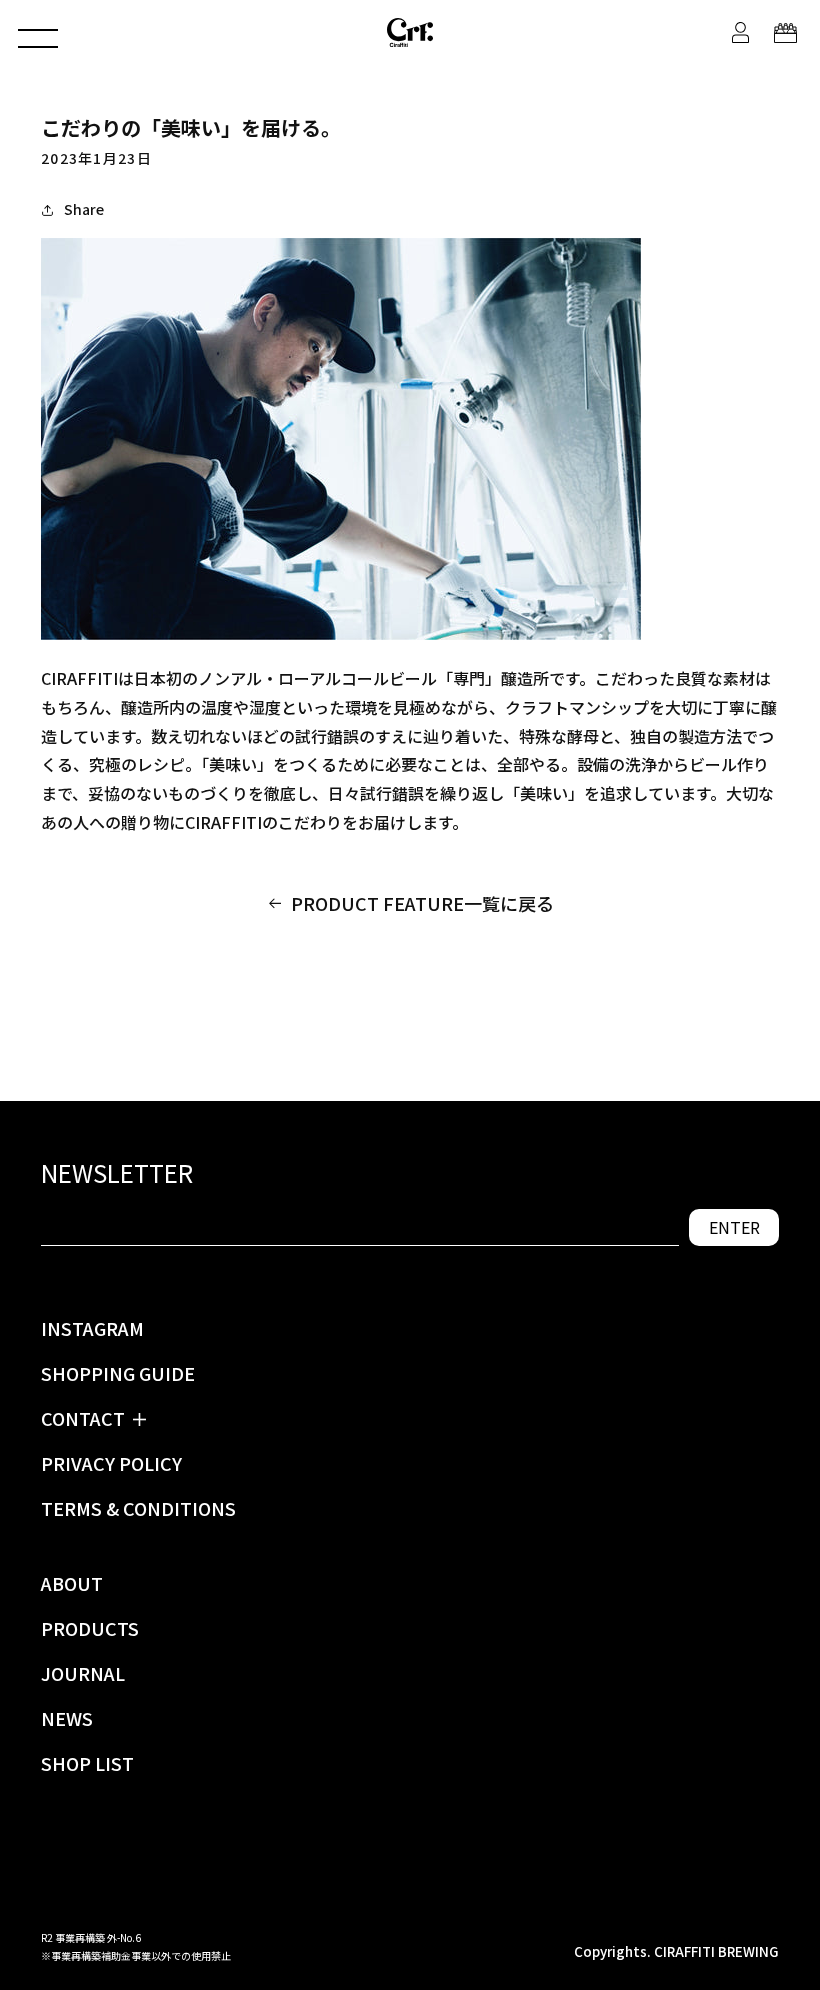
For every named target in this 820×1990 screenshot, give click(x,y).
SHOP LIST (87, 1763)
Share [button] (84, 209)
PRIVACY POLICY (111, 1463)
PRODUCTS (90, 1628)
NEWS (67, 1718)
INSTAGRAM (92, 1328)
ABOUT (72, 1583)
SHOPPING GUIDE (118, 1373)
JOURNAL (83, 1673)
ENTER (734, 1227)
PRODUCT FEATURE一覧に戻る (422, 903)
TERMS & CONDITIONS (138, 1508)
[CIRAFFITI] (410, 32)
